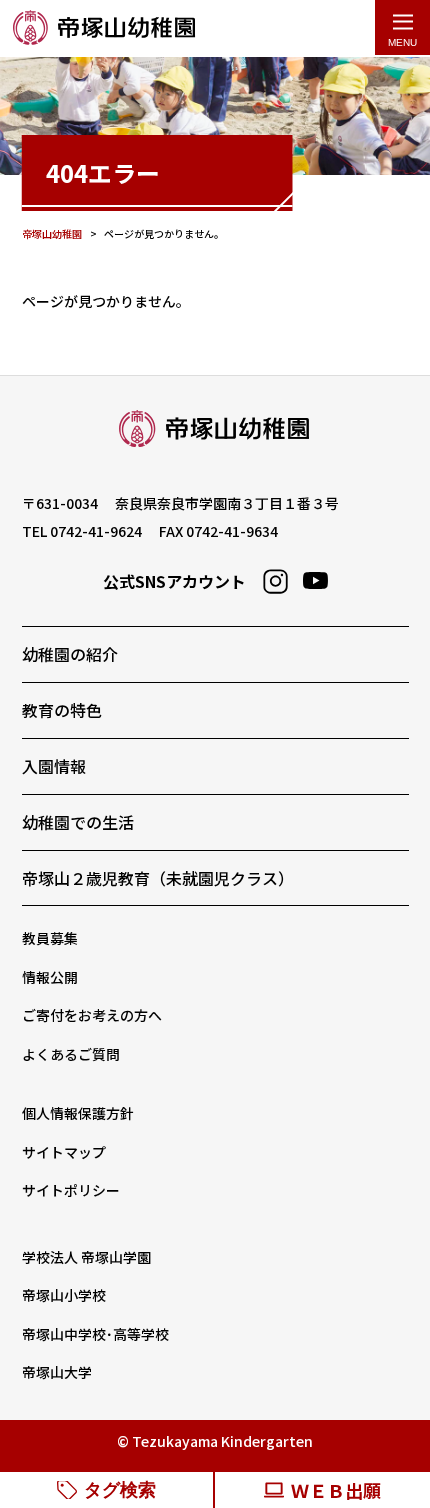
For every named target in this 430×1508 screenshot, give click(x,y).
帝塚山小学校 (64, 1295)
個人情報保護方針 (78, 1113)
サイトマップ (64, 1152)
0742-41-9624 (96, 531)
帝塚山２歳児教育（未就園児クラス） (158, 878)
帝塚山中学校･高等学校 (95, 1334)
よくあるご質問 (71, 1054)
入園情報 (54, 766)
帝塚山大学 (57, 1372)
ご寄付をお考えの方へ (92, 1015)
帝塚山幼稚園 (105, 28)
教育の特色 (62, 710)
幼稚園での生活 (78, 822)
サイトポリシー (71, 1190)
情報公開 (50, 977)
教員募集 (50, 938)
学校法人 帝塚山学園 (86, 1257)
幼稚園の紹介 (70, 654)
